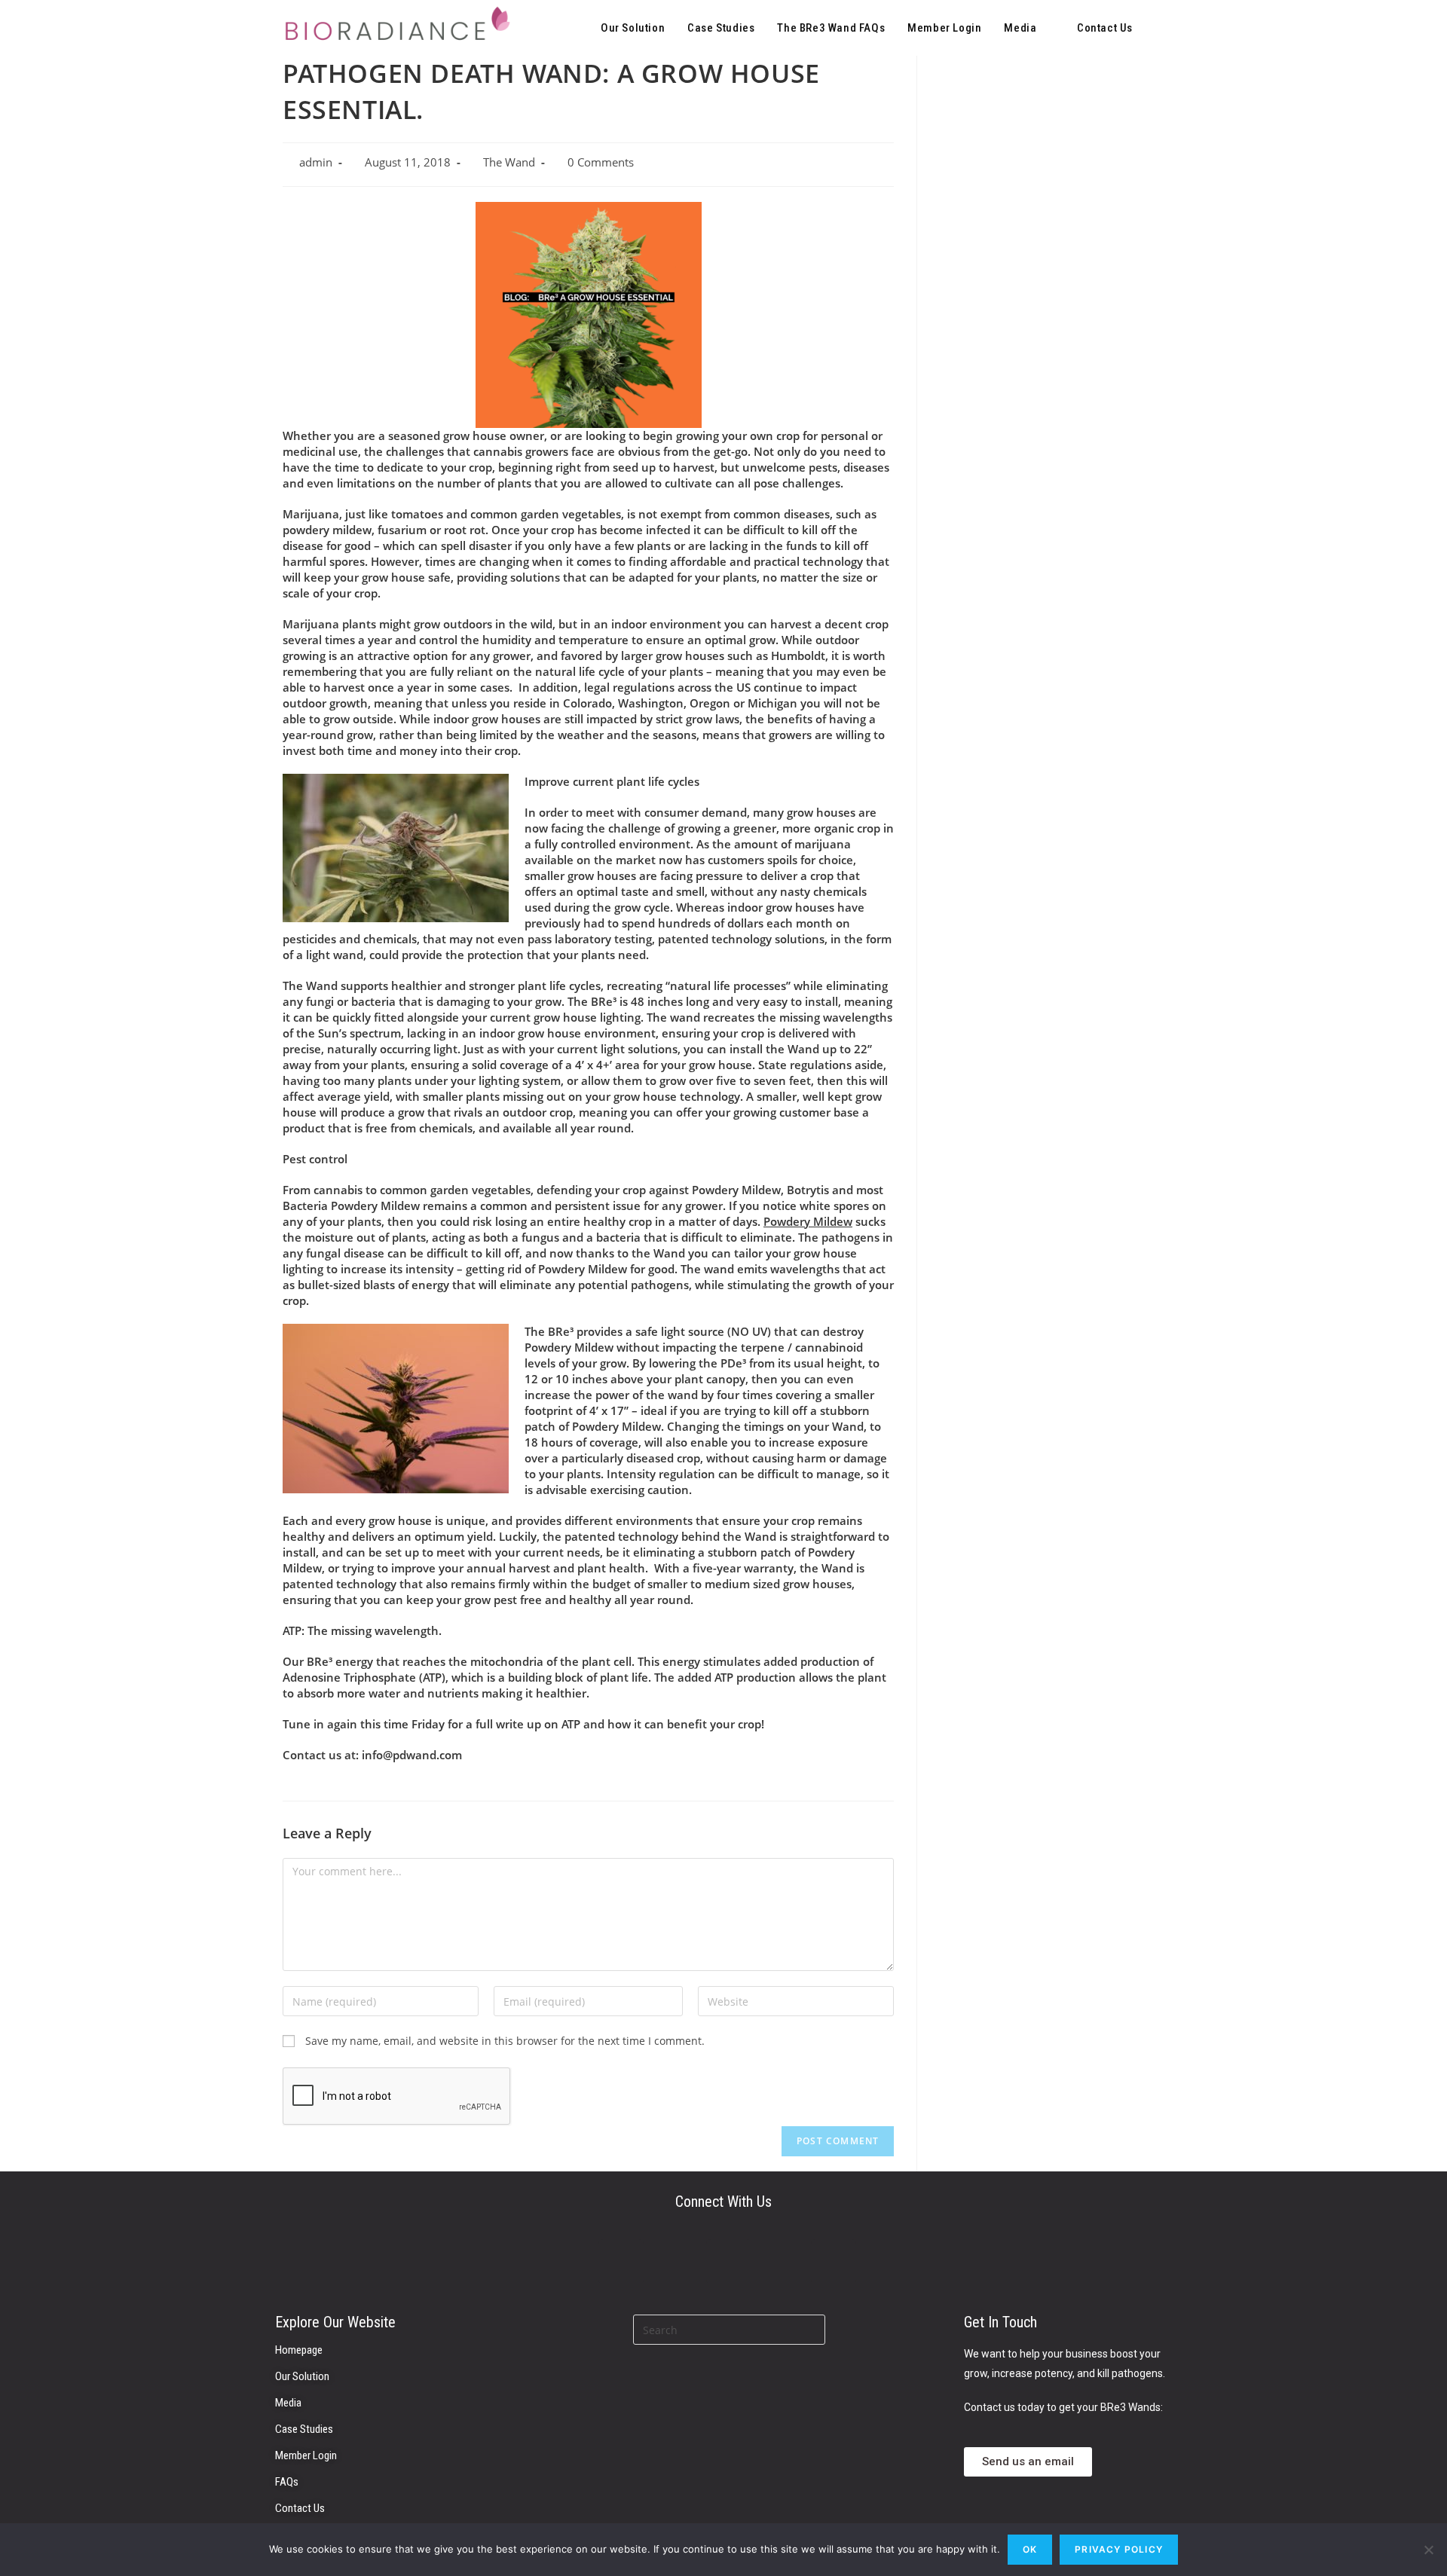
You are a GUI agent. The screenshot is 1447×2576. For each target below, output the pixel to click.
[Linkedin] (621, 2262)
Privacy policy (1119, 2549)
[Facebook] (834, 2262)
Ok (1030, 2549)
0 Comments (601, 162)
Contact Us (300, 2508)
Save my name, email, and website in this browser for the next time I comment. (505, 2041)
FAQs (287, 2482)
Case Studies (304, 2429)
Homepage (299, 2350)
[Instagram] (729, 2262)
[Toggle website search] (1160, 28)
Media (288, 2403)
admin (316, 162)
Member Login (306, 2455)
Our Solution (302, 2376)
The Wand (509, 162)
